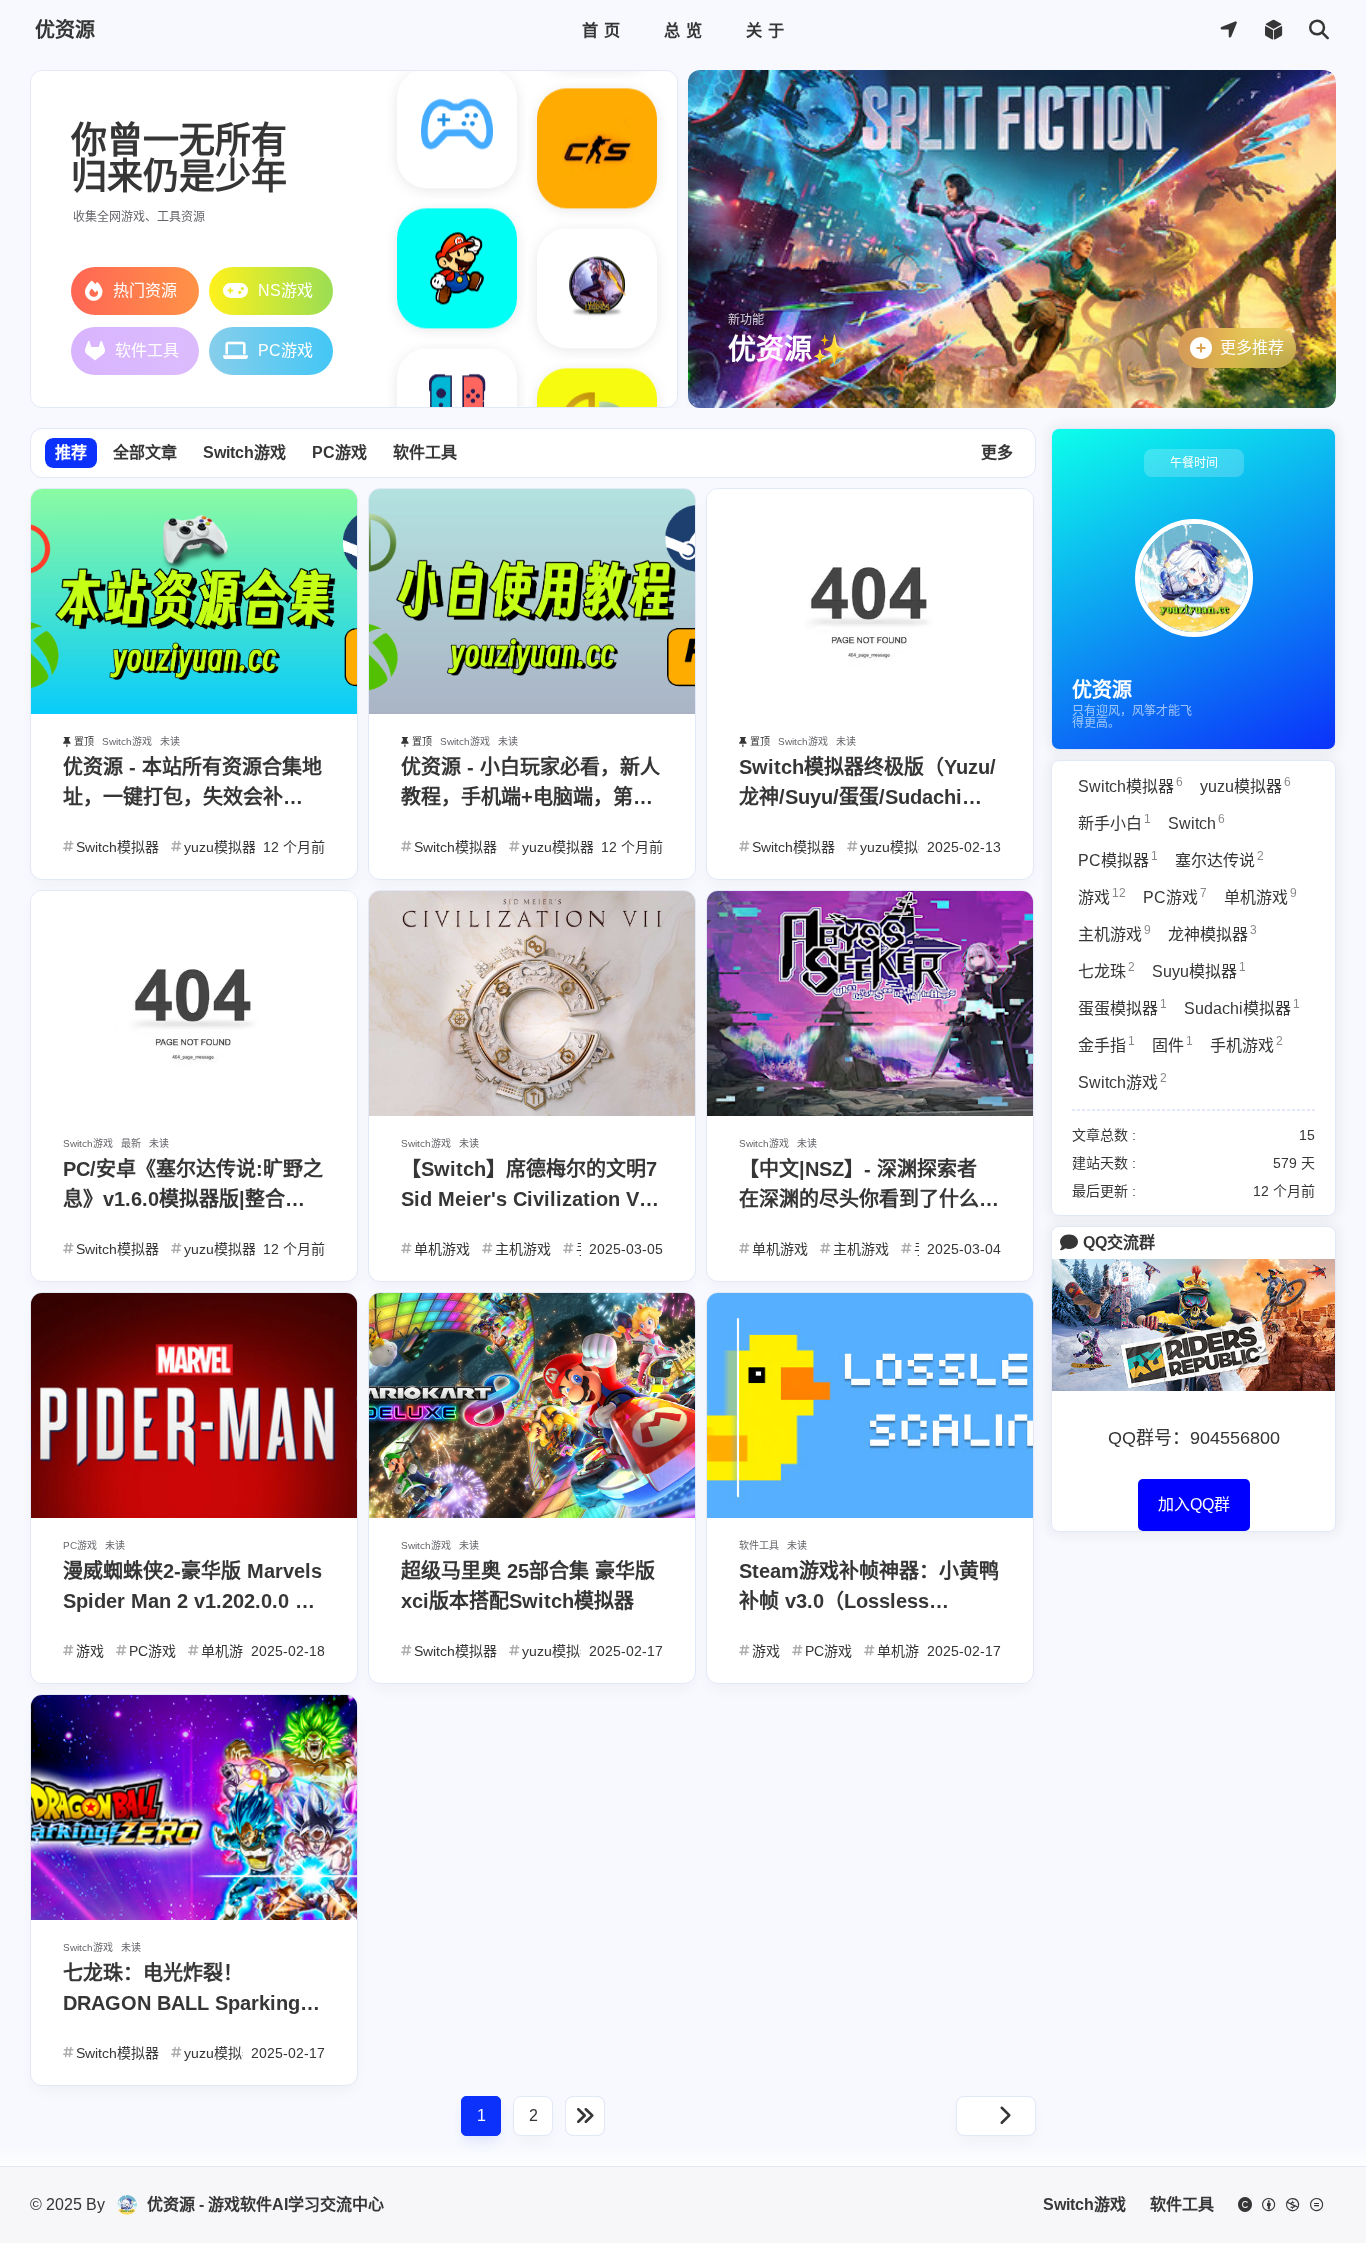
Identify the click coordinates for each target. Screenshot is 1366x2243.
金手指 (1106, 1044)
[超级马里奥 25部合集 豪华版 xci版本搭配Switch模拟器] (532, 1512)
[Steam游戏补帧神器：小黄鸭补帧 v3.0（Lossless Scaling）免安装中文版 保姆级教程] (870, 1512)
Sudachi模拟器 (1242, 1007)
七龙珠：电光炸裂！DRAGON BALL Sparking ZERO (181, 1990)
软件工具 (425, 452)
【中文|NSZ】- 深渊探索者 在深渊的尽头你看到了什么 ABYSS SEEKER (859, 1186)
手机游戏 (1246, 1044)
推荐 (71, 452)
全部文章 (145, 452)
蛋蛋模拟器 (1122, 1007)
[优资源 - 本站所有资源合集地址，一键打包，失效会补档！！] (194, 708)
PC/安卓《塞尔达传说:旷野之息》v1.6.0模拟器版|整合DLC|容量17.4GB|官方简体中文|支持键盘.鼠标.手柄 (193, 1186)
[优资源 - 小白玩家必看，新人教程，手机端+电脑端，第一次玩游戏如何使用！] (532, 708)
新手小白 (1114, 822)
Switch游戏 (244, 452)
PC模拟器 (1118, 859)
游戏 (1102, 896)
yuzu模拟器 (1245, 785)
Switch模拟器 (1130, 785)
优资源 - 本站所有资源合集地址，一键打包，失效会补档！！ (192, 784)
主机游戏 (1114, 933)
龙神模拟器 (1212, 933)
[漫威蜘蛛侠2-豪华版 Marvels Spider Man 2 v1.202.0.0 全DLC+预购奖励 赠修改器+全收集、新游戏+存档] (194, 1512)
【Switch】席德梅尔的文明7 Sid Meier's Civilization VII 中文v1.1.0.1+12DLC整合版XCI (529, 1186)
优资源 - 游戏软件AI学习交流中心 (265, 2204)
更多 (997, 452)
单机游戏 (1260, 896)
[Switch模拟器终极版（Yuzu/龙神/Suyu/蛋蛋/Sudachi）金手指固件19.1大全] (870, 708)
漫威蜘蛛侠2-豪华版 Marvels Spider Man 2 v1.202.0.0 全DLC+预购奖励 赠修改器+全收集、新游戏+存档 (192, 1588)
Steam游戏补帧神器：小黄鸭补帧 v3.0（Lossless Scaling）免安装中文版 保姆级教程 (869, 1588)
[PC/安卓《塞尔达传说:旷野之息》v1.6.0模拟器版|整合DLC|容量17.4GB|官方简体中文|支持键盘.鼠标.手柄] (194, 1110)
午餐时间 (1194, 463)
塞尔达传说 (1219, 859)
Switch (1196, 822)
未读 (170, 741)
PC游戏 (339, 452)
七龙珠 (1106, 970)
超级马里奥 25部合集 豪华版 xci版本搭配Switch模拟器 (528, 1586)
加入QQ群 (1194, 1504)
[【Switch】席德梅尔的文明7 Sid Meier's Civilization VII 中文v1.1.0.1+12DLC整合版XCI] (532, 1110)
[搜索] (1318, 30)
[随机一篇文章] (1273, 30)
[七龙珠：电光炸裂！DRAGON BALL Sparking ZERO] (194, 1914)
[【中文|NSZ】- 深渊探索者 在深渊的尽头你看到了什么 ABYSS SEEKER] (870, 1110)
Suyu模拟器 (1199, 970)
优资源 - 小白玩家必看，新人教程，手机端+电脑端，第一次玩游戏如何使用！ (530, 784)
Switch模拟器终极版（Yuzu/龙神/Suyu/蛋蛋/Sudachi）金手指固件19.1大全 (867, 784)
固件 (1172, 1044)
